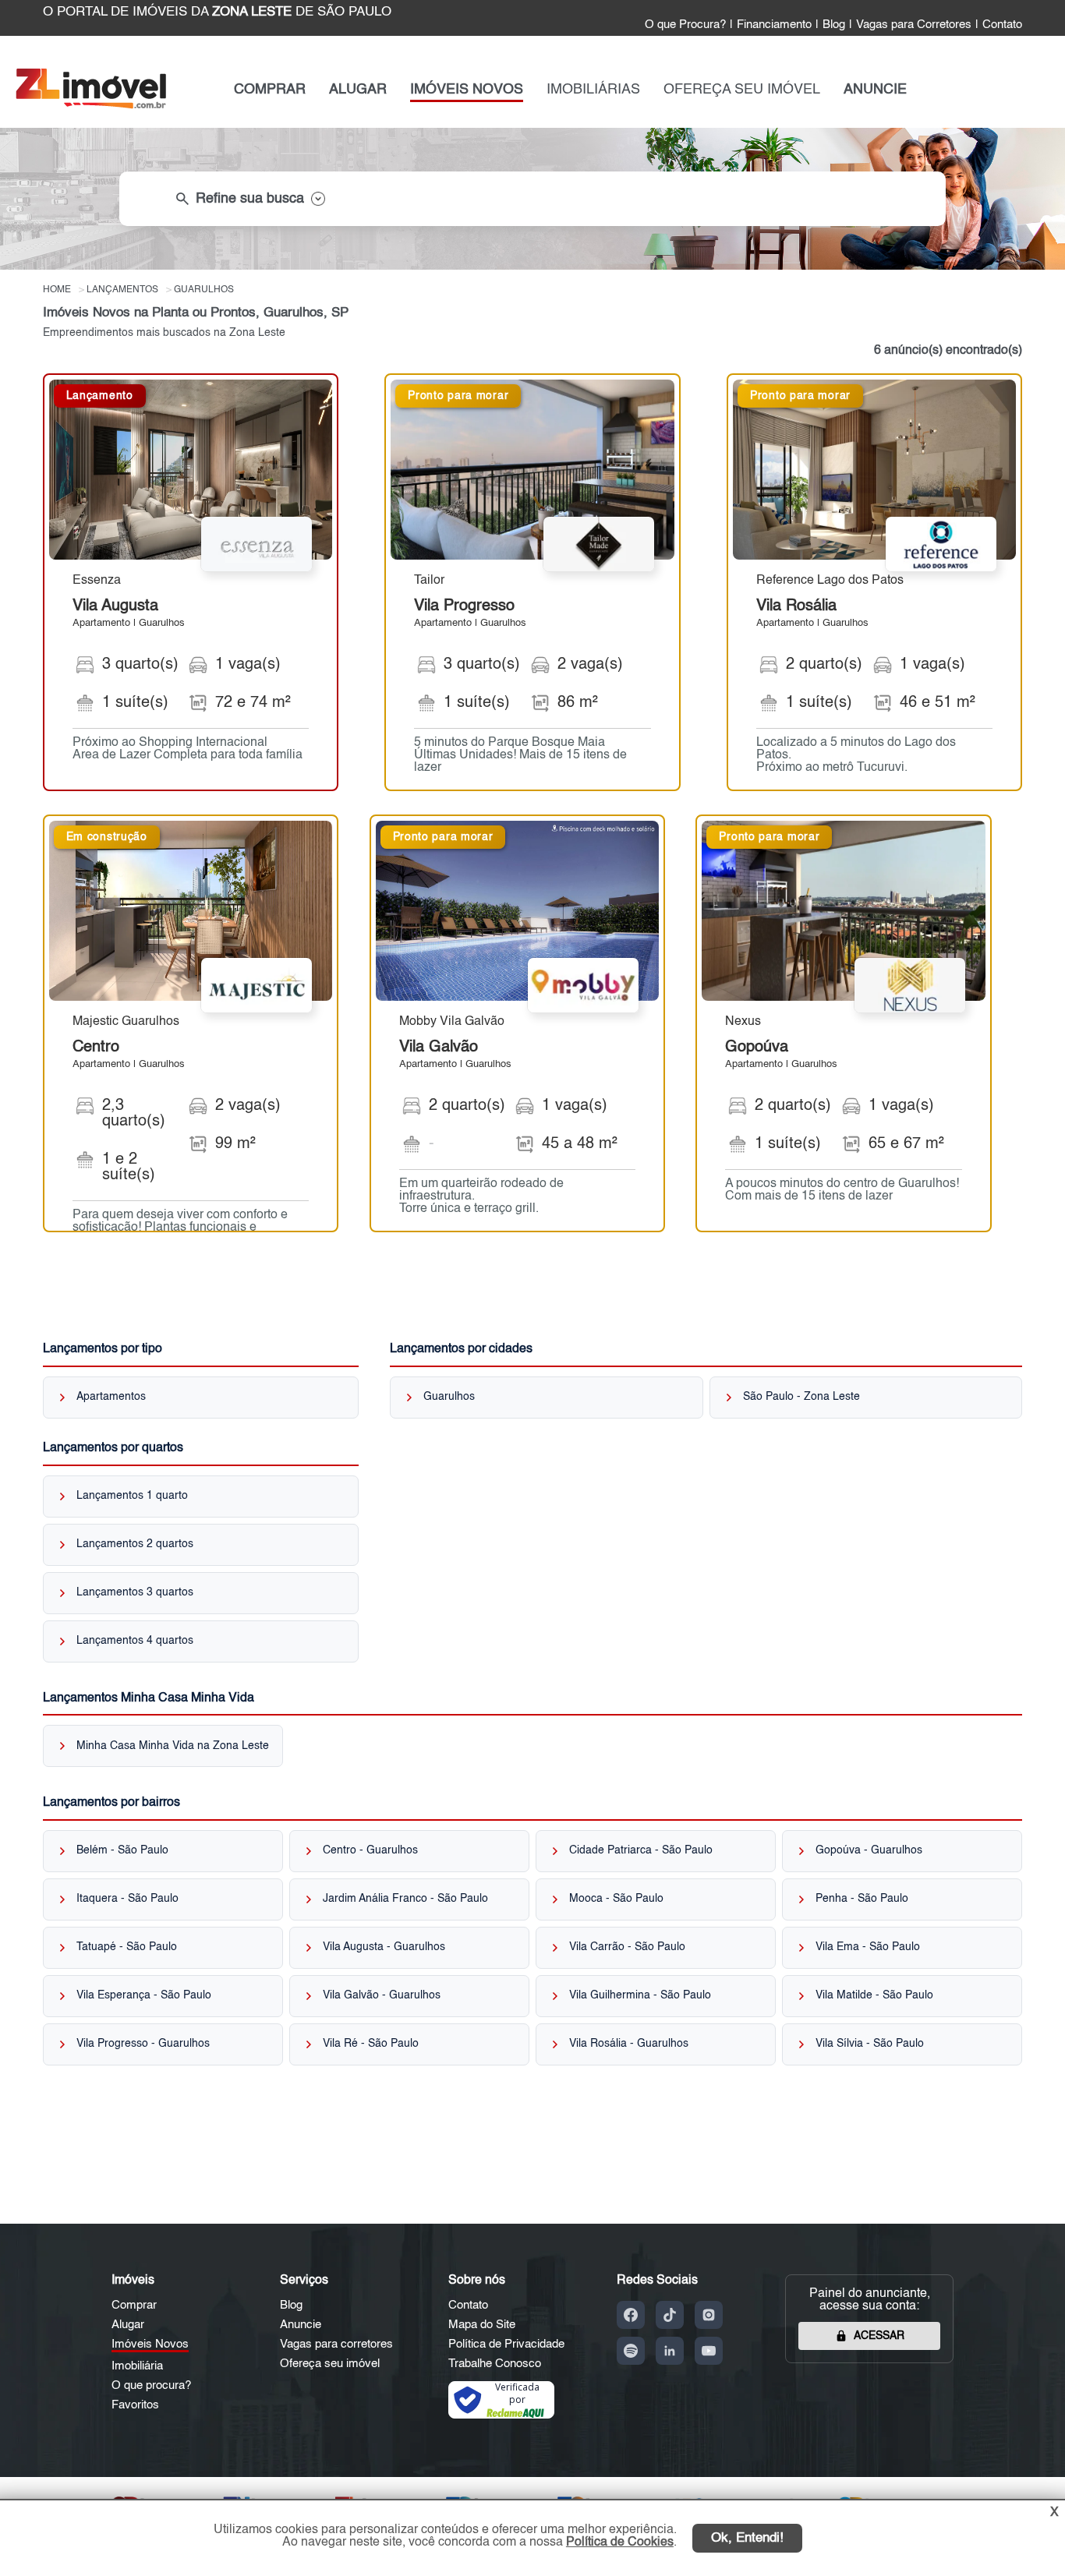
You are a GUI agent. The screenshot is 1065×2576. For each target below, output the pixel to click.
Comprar (134, 2305)
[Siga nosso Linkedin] (670, 2351)
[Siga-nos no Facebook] (631, 2315)
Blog (834, 25)
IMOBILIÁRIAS (593, 90)
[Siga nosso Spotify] (631, 2351)
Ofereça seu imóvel (330, 2364)
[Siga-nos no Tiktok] (670, 2315)
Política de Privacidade (506, 2344)
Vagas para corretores (336, 2344)
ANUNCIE (875, 90)
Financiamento (774, 25)
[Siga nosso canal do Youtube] (709, 2351)
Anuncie (301, 2325)
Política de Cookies (620, 2542)
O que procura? (151, 2385)
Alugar (128, 2325)
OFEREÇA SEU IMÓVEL (742, 90)
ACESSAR (879, 2336)
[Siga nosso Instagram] (709, 2315)
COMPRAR (270, 90)
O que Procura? (685, 25)
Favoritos (135, 2405)
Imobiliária (137, 2366)
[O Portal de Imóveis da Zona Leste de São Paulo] (91, 105)
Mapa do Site (482, 2325)
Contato (1002, 25)
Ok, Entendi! (747, 2538)
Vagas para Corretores (914, 25)
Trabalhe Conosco (495, 2364)
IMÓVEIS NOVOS (467, 90)
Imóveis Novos (150, 2344)
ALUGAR (358, 90)
